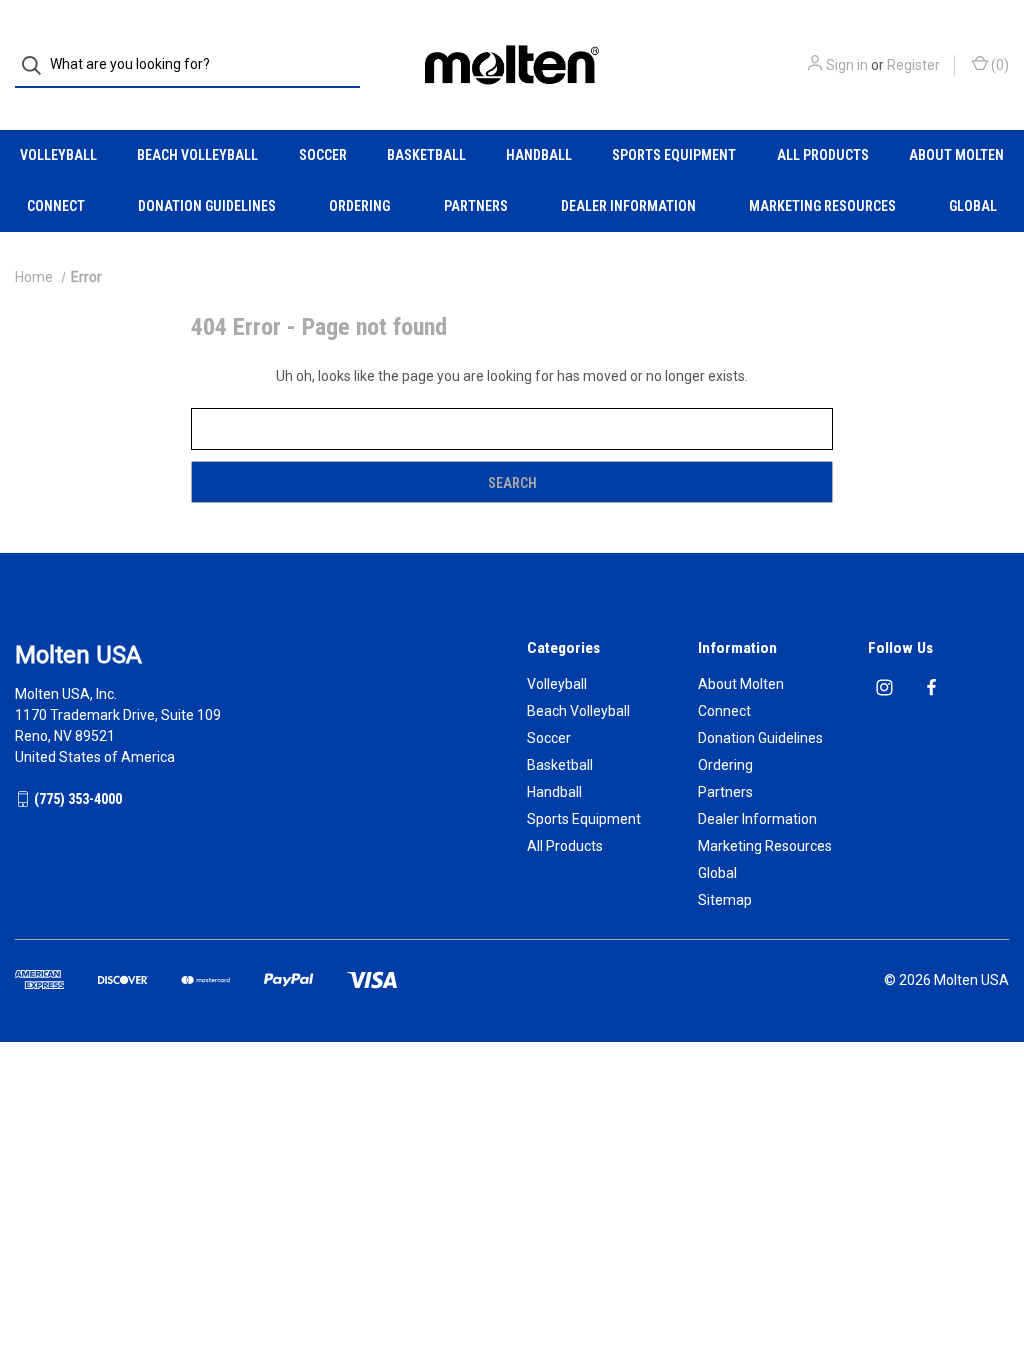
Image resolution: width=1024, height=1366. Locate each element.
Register (913, 65)
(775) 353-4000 (78, 799)
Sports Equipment (674, 155)
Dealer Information (628, 206)
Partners (476, 206)
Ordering (359, 206)
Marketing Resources (822, 206)
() (998, 65)
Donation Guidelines (207, 206)
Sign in (847, 65)
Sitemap (725, 900)
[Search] (37, 65)
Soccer (323, 155)
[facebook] (931, 687)
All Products (823, 155)
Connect (56, 206)
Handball (539, 155)
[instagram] (884, 687)
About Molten (956, 155)
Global (973, 206)
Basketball (426, 155)
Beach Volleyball (197, 155)
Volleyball (58, 155)
